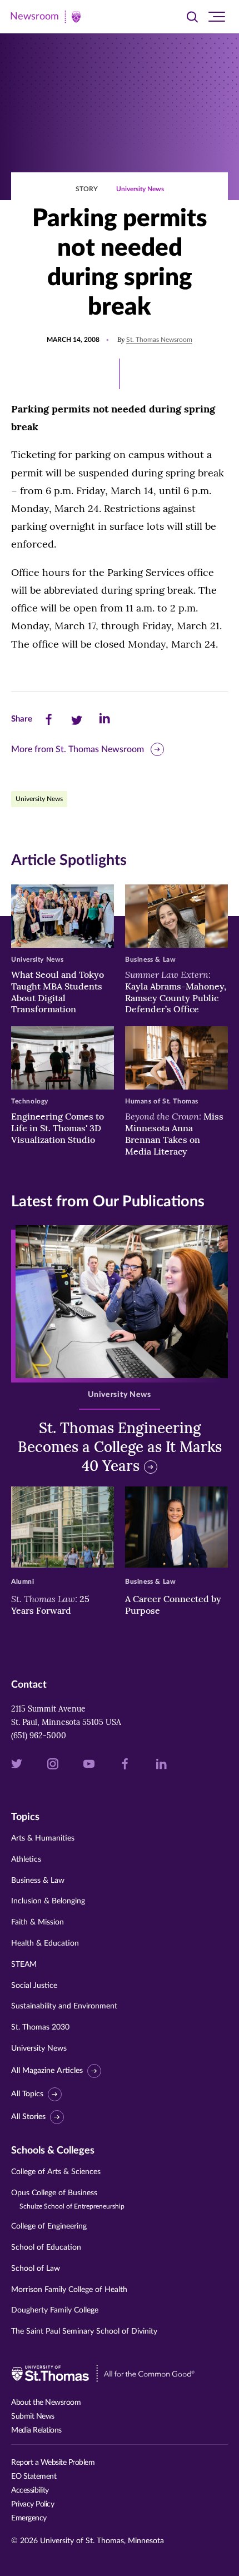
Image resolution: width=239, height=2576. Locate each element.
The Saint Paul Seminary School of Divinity (84, 2331)
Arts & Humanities (43, 1838)
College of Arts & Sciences (56, 2172)
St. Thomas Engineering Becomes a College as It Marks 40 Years (120, 1447)
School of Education (46, 2247)
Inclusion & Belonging (48, 1901)
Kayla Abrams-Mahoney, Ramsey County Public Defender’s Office (176, 992)
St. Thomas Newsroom (159, 340)
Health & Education (45, 1943)
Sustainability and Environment (64, 2006)
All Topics (27, 2094)
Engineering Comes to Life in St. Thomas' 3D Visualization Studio (58, 1128)
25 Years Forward (50, 1605)
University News (140, 189)
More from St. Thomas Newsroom (78, 749)
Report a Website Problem (53, 2463)
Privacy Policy (33, 2504)
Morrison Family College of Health (69, 2290)
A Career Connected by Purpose (173, 1605)
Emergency (29, 2518)
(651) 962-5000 (39, 1735)
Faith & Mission (38, 1922)
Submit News (33, 2416)
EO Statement (34, 2476)
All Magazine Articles (47, 2071)
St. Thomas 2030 (40, 2027)
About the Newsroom (46, 2403)
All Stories (28, 2117)
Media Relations (36, 2430)
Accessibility (30, 2490)
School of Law (36, 2269)
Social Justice (34, 1986)
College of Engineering (49, 2226)
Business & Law (38, 1881)
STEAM (24, 1965)
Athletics (26, 1859)
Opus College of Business (68, 2199)
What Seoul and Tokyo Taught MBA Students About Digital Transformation (58, 992)
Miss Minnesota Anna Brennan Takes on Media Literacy (174, 1133)
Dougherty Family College (55, 2310)
